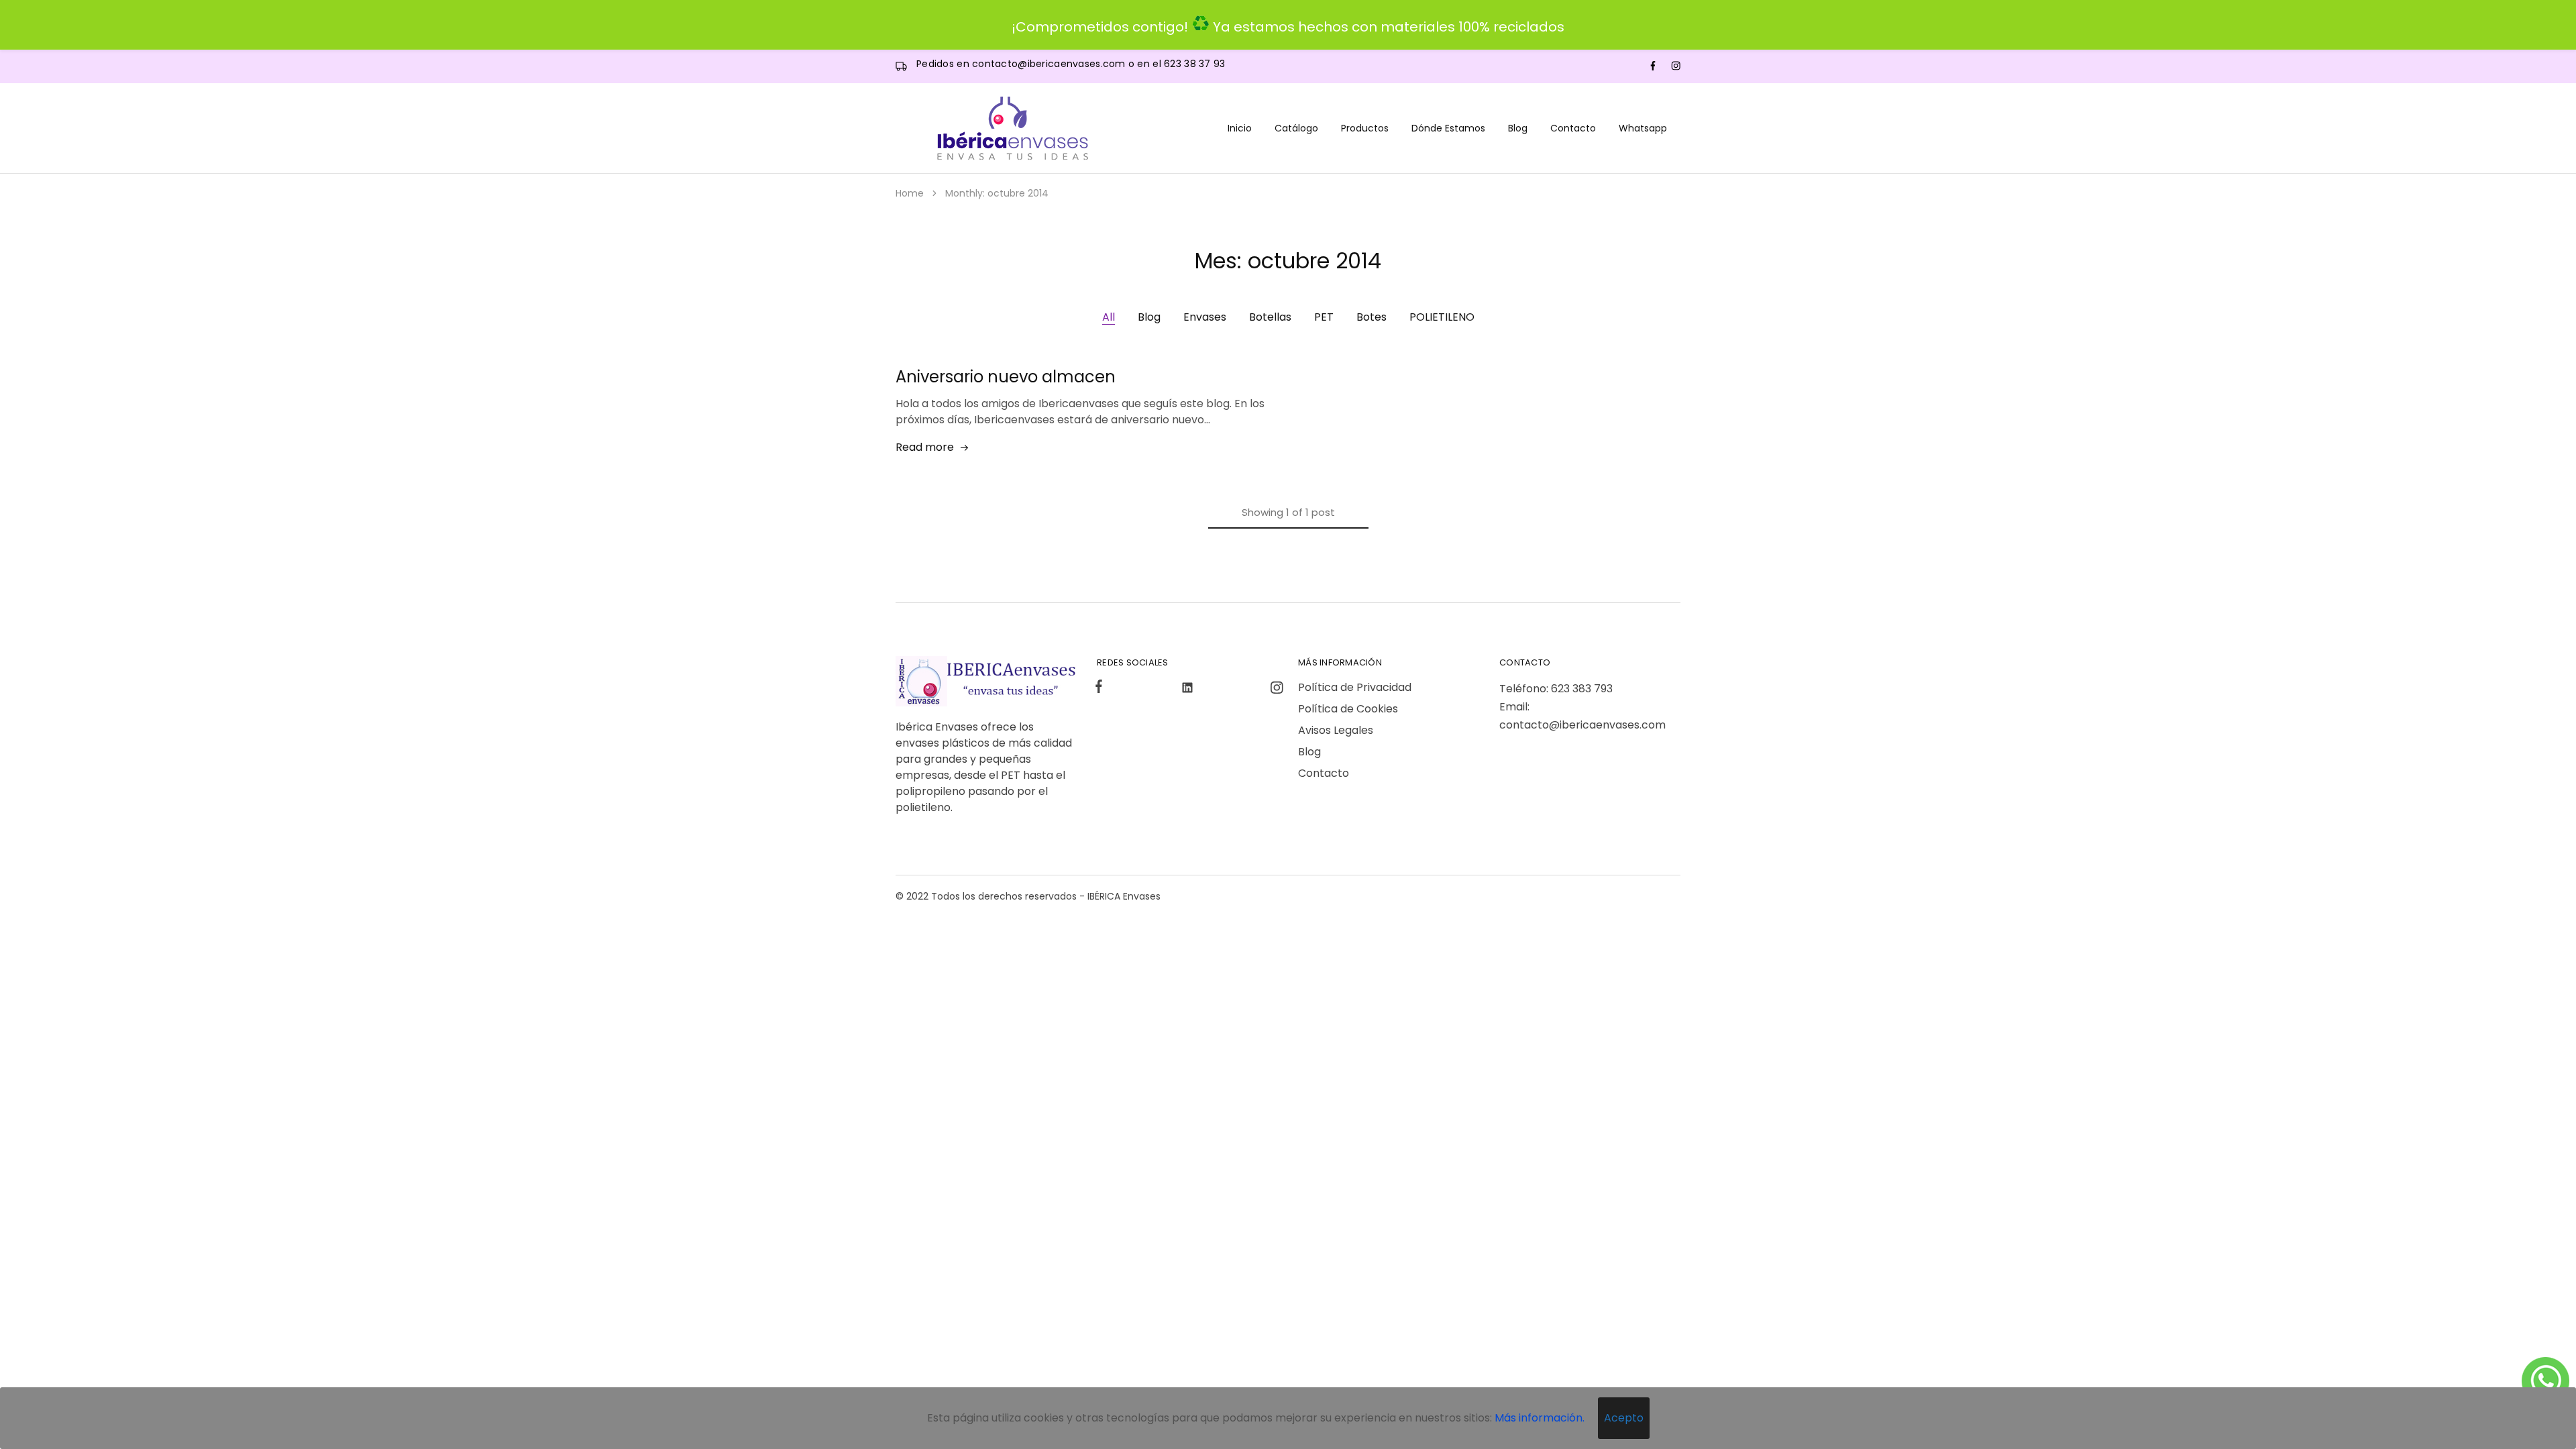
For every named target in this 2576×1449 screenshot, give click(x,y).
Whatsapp (1643, 128)
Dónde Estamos (1448, 128)
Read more (925, 447)
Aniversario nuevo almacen (1006, 377)
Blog (1518, 128)
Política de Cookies (1348, 709)
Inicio (1240, 128)
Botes (1372, 317)
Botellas (1270, 317)
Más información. (1540, 1418)
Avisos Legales (1336, 730)
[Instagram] (1274, 690)
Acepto (1624, 1418)
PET (1324, 317)
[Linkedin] (1188, 690)
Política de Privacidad (1355, 687)
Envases (1205, 317)
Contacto (1573, 128)
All (1109, 317)
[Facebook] (1102, 688)
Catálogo (1296, 128)
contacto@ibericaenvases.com (1050, 64)
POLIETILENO (1442, 317)
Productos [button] (1365, 128)
